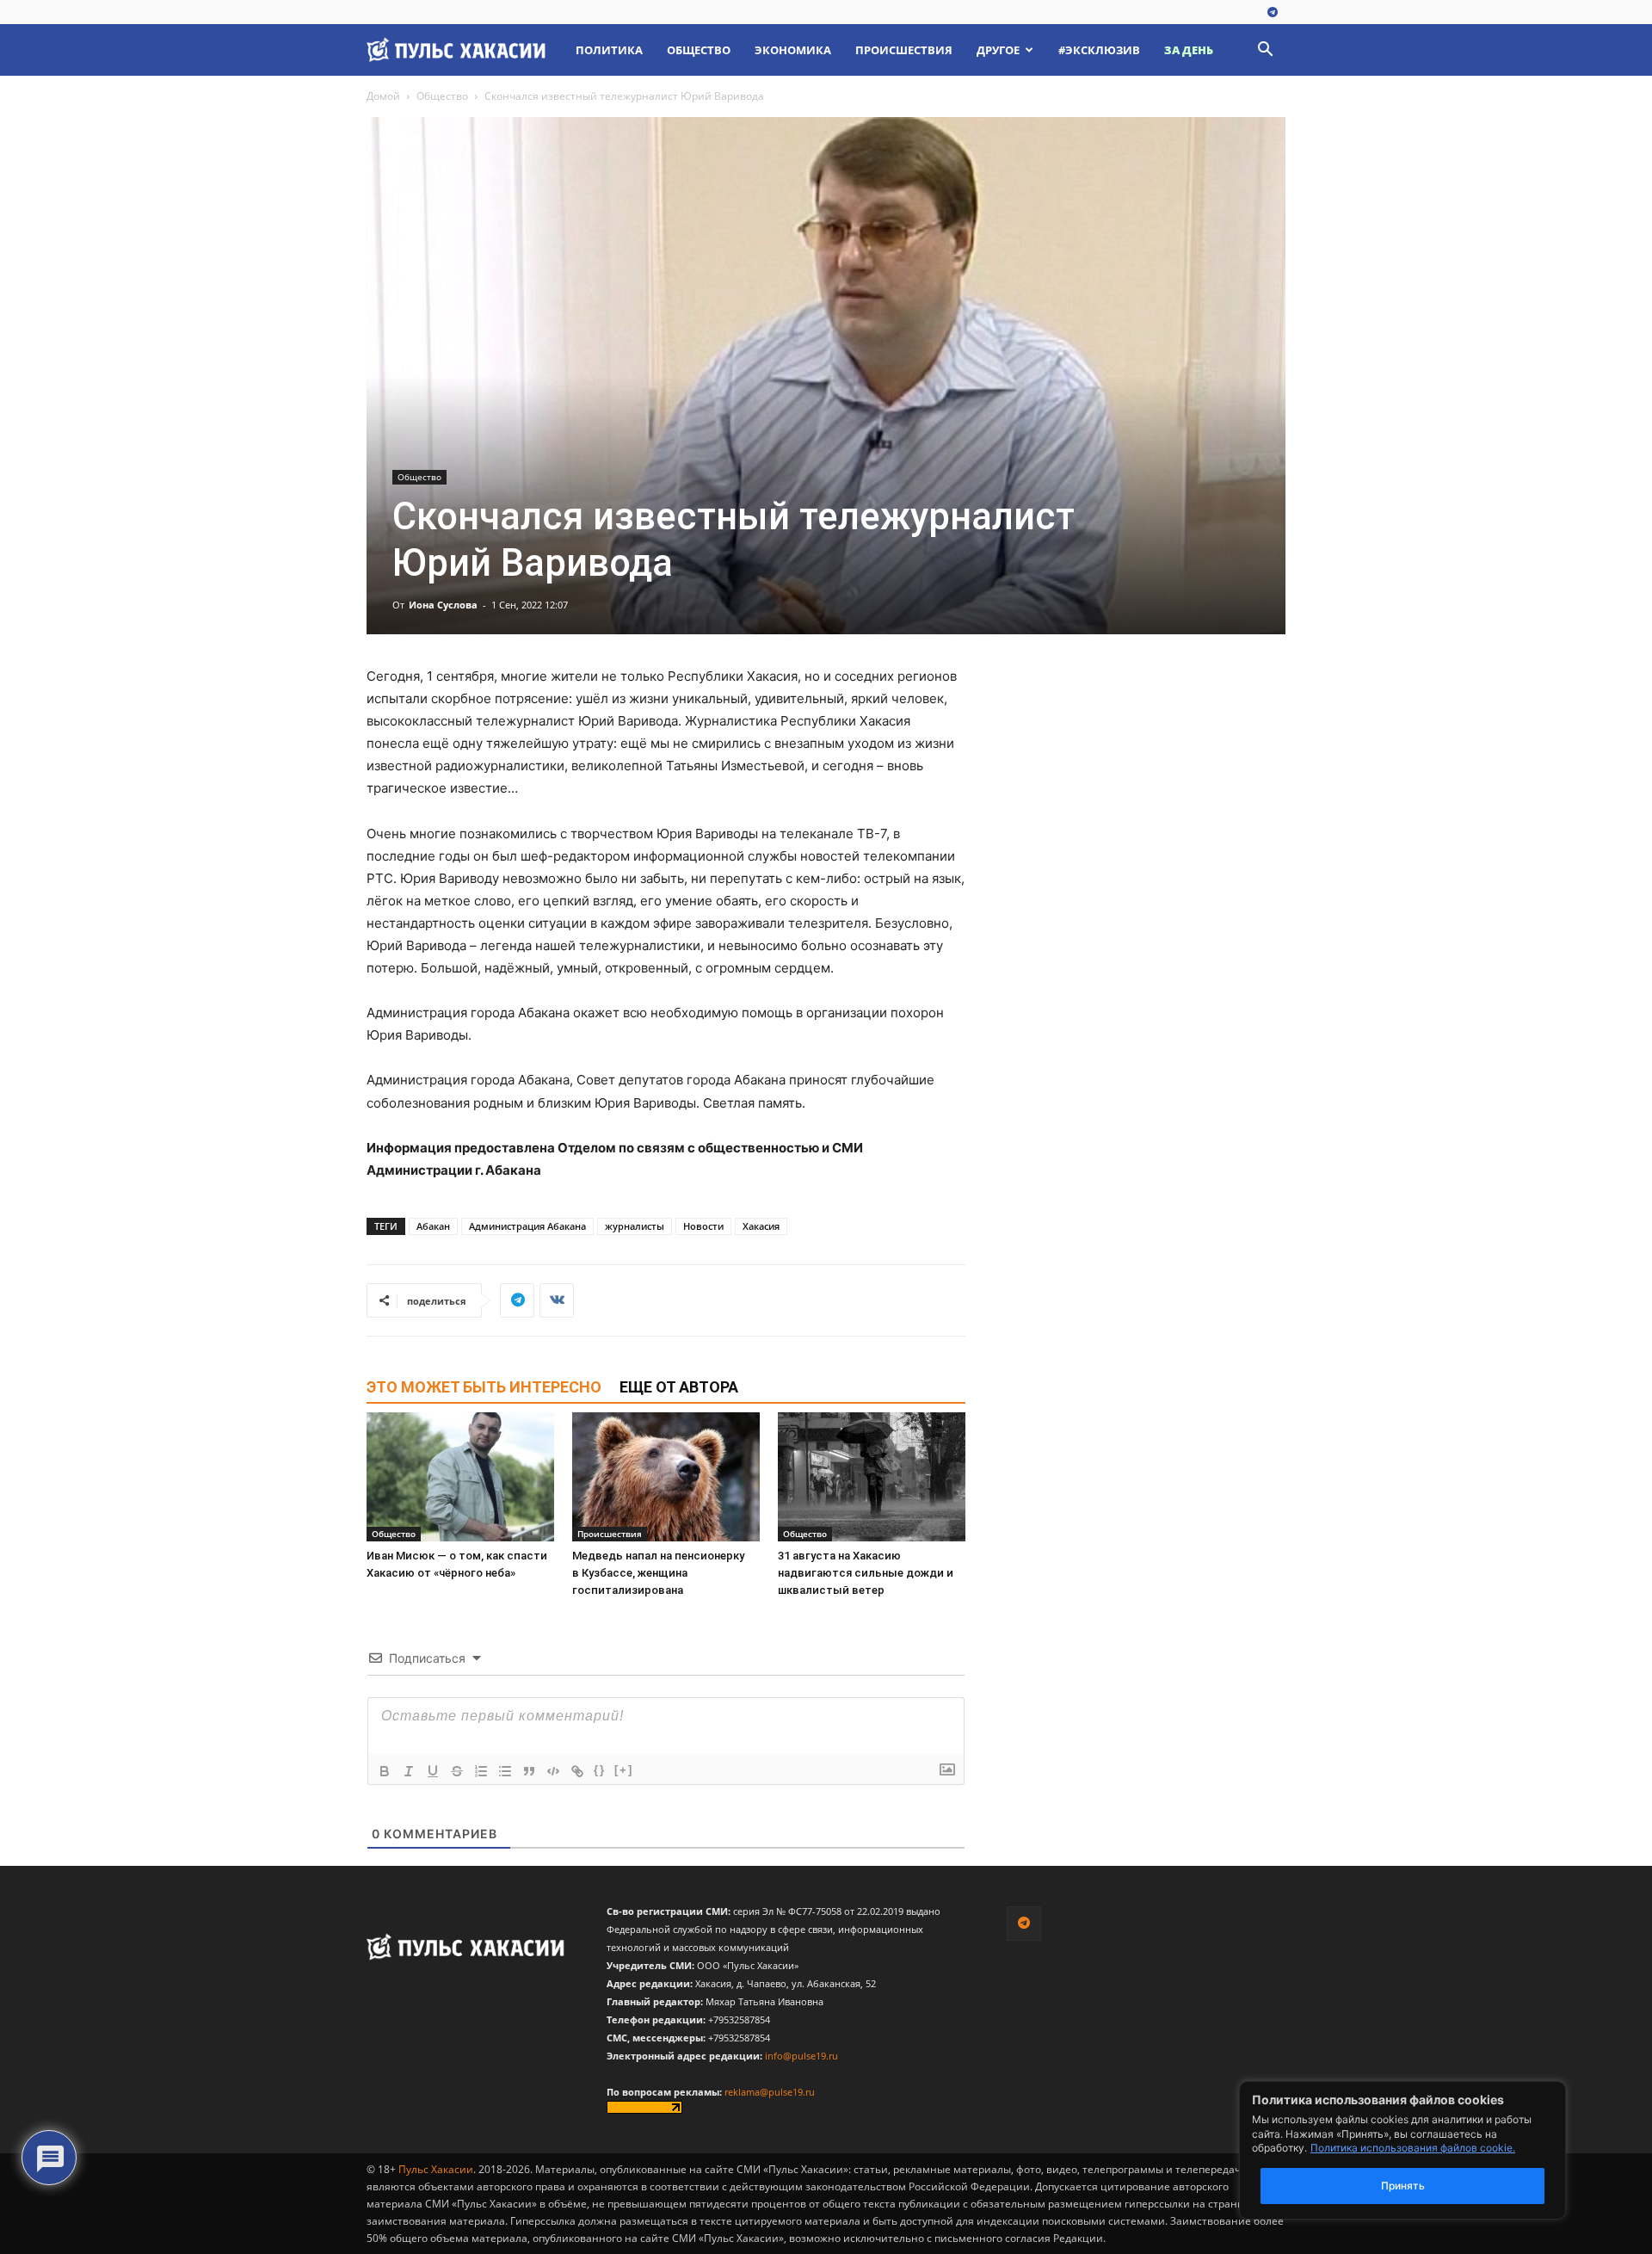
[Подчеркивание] (433, 1771)
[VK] (557, 1300)
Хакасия (761, 1226)
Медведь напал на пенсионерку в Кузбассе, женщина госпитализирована (658, 1573)
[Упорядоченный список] (481, 1771)
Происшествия (904, 50)
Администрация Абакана (527, 1226)
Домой (383, 96)
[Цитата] (529, 1771)
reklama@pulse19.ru (770, 2092)
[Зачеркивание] (457, 1771)
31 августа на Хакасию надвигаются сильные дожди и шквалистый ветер (866, 1573)
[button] (1265, 51)
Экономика (793, 50)
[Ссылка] (577, 1771)
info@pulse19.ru (801, 2056)
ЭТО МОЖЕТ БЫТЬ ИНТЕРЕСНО (484, 1387)
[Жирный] (385, 1771)
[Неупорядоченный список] (505, 1771)
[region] (1428, 2150)
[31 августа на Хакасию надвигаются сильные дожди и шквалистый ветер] (872, 1477)
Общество (699, 50)
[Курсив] (409, 1771)
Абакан (433, 1226)
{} (600, 1770)
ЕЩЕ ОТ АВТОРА (679, 1387)
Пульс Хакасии (436, 2169)
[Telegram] (1273, 13)
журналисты (635, 1226)
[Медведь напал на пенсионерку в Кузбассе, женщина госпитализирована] (666, 1477)
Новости (703, 1226)
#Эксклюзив (1099, 50)
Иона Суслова (443, 605)
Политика (609, 50)
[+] (624, 1770)
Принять (1403, 2186)
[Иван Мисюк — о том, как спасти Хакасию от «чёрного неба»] (460, 1477)
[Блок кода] (553, 1771)
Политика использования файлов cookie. (1413, 2148)
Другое (998, 50)
